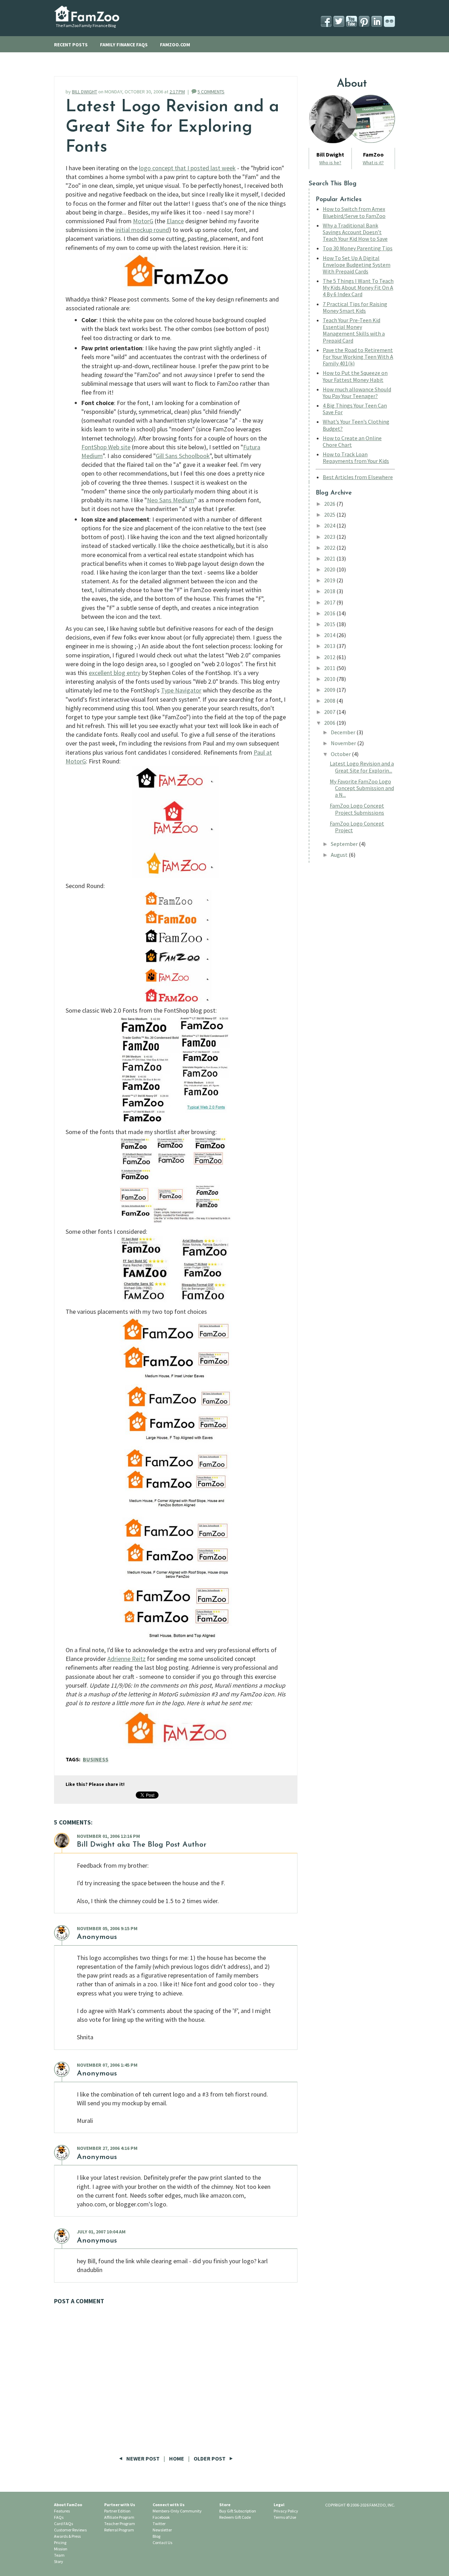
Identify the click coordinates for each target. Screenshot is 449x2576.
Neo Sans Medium (171, 500)
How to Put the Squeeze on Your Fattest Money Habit (355, 376)
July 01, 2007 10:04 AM (101, 2232)
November (344, 743)
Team (59, 2555)
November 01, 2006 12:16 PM (108, 1836)
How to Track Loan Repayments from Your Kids (356, 458)
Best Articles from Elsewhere (358, 477)
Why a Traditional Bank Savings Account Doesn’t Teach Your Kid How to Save (355, 232)
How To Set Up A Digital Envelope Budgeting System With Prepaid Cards (357, 265)
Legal (279, 2505)
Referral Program (119, 2530)
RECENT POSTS (71, 45)
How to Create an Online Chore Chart (352, 441)
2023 (330, 537)
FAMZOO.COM (175, 45)
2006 (330, 723)
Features (62, 2511)
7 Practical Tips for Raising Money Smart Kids (355, 307)
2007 (330, 712)
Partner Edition (117, 2511)
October (341, 754)
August (340, 855)
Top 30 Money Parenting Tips (358, 248)
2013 (330, 646)
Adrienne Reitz (126, 1659)
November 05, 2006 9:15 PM (107, 1928)
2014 (330, 635)
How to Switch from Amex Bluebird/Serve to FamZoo (354, 212)
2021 (330, 558)
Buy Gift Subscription (238, 2511)
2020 (330, 569)
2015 (330, 624)
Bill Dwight (96, 1845)
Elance (175, 221)
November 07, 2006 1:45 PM (107, 2065)
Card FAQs (63, 2524)
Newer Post (143, 2458)
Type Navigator (181, 690)
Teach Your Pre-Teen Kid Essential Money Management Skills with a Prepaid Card (354, 330)
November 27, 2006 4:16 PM (107, 2148)
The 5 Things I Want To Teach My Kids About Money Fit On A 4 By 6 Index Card (358, 287)
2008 (330, 701)
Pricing (60, 2542)
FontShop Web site (106, 447)
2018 (330, 591)
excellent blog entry (115, 673)
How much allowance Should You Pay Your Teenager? (357, 393)
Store (225, 2505)
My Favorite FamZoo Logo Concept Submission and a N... (362, 788)
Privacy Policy (286, 2511)
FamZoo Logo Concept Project (357, 827)
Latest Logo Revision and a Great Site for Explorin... (362, 767)
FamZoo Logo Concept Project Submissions (357, 809)
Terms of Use (285, 2517)
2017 (330, 602)
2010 (330, 679)
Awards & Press (67, 2536)
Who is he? (330, 163)
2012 (330, 657)
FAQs (59, 2517)
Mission (61, 2549)
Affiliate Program (119, 2517)
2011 (330, 668)
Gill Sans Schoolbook (183, 456)
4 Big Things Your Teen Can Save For (355, 409)
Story (59, 2561)
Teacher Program (120, 2524)
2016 (330, 613)
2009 (330, 690)
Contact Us (162, 2542)
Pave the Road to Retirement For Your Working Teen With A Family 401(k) (358, 357)
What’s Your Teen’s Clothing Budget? (356, 425)
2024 (330, 525)
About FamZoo (68, 2505)
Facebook (161, 2517)
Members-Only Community (177, 2511)
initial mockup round (142, 230)
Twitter (159, 2524)
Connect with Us (169, 2505)
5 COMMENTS (211, 92)
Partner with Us (120, 2505)
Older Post (210, 2458)
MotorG (143, 221)
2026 (330, 504)
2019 (330, 580)
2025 (330, 515)
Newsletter (162, 2530)
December (344, 732)
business (96, 1759)
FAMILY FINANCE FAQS (124, 45)
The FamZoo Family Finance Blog (86, 25)
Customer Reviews (70, 2530)
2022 (330, 548)
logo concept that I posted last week (187, 168)
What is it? (373, 163)
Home (177, 2458)
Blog (156, 2536)
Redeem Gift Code (235, 2517)
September (345, 844)
